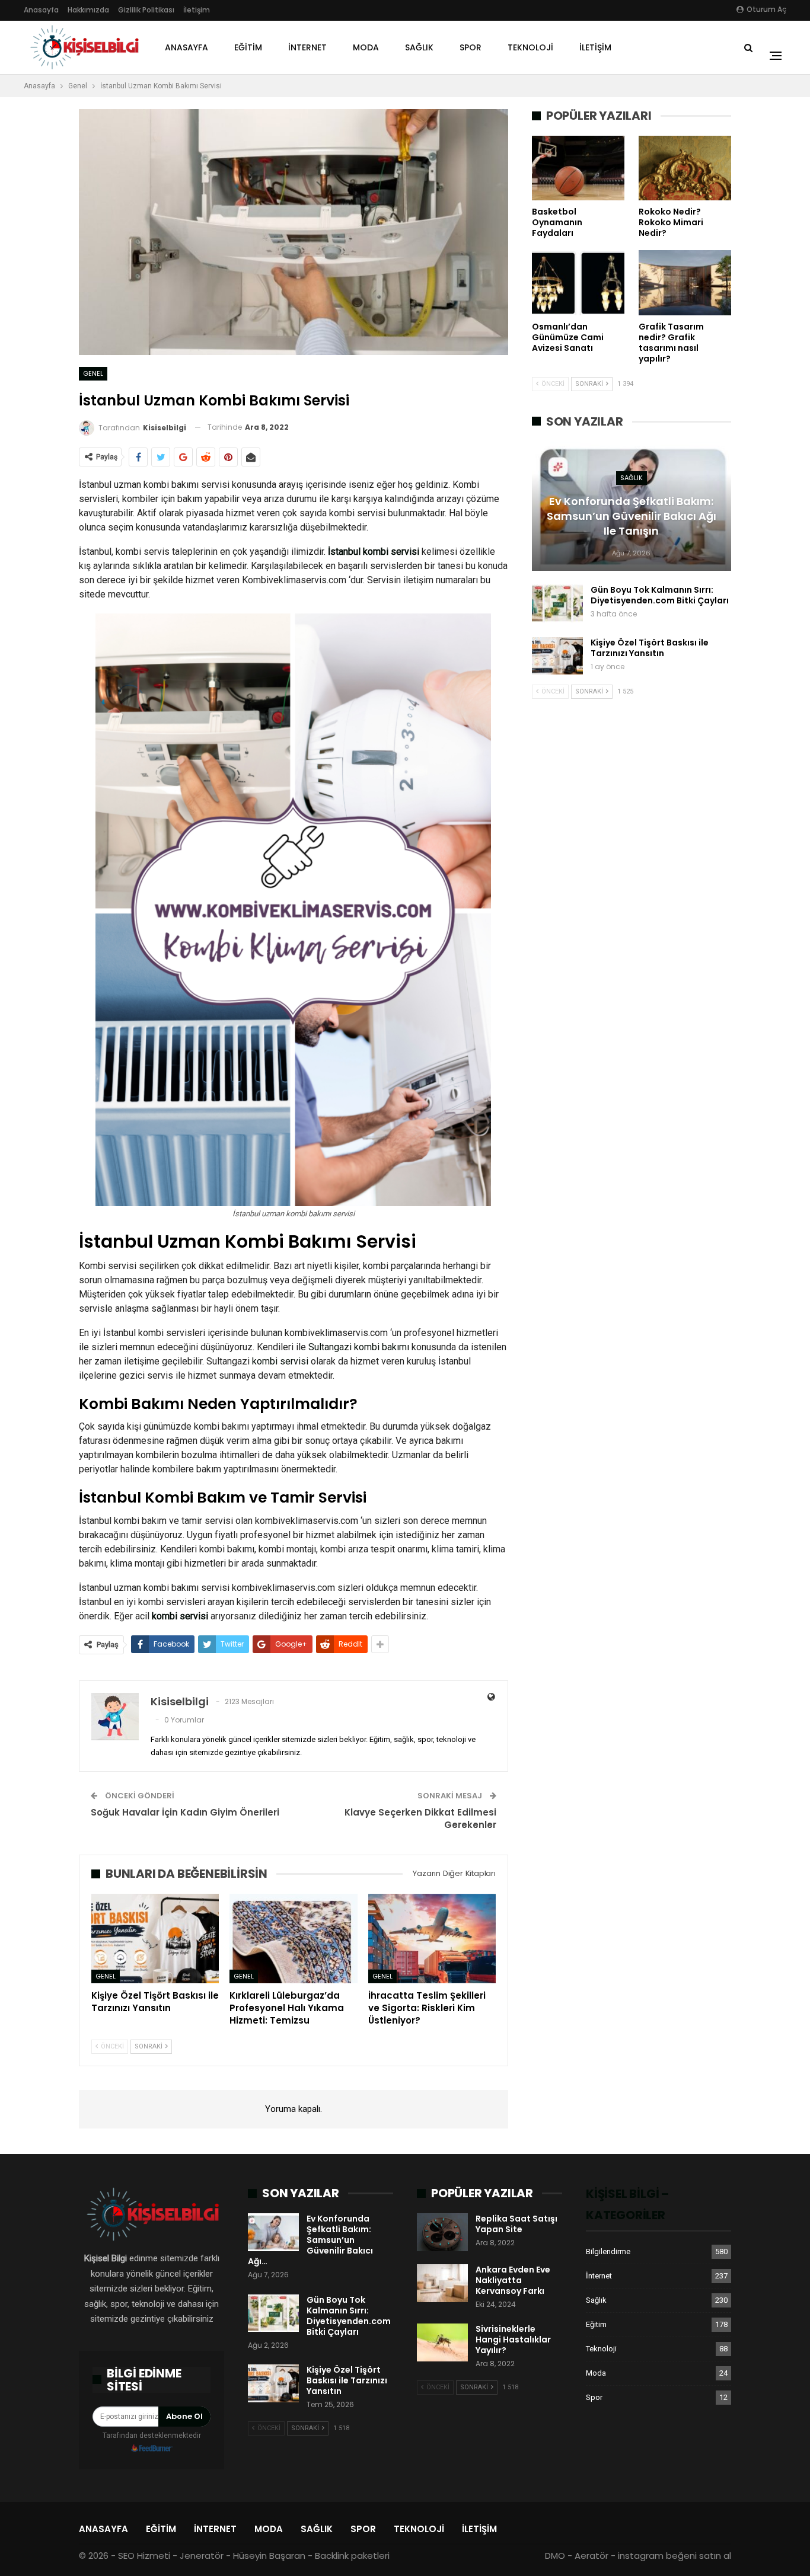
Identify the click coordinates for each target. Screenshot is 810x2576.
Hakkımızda (88, 10)
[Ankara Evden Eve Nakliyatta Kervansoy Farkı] (442, 2283)
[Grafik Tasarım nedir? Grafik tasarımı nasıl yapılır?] (685, 282)
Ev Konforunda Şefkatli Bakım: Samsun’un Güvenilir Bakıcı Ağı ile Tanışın (632, 516)
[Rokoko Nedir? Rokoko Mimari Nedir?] (685, 168)
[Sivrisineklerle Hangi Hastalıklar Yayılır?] (442, 2342)
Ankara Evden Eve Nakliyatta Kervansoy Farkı (513, 2280)
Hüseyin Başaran (269, 2556)
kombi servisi (280, 1361)
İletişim (197, 10)
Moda (366, 47)
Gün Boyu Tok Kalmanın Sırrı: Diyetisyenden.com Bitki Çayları (660, 595)
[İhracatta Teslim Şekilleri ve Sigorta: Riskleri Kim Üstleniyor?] (432, 1939)
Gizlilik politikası (146, 10)
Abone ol (184, 2416)
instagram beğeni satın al (675, 2556)
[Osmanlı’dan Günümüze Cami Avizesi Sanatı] (578, 282)
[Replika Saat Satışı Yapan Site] (442, 2232)
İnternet (307, 47)
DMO (555, 2556)
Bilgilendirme (608, 2251)
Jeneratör (202, 2556)
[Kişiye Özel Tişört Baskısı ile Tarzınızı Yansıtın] (155, 1939)
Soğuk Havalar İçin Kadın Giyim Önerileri (185, 1812)
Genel (93, 373)
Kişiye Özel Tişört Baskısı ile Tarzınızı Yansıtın (650, 648)
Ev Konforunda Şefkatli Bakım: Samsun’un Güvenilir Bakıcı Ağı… (310, 2240)
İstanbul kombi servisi (374, 552)
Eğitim (248, 47)
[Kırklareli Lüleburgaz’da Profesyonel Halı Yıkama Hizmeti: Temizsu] (293, 1939)
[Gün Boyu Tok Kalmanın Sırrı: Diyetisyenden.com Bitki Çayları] (557, 603)
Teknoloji (530, 47)
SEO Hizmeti (144, 2556)
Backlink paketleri (352, 2556)
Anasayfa (41, 10)
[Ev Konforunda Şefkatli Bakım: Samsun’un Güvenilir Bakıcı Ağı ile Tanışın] (273, 2232)
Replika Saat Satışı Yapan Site (516, 2224)
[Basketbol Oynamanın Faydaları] (578, 168)
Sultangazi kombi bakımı (359, 1347)
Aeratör (591, 2556)
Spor (471, 47)
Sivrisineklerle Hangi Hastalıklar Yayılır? (513, 2340)
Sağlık (419, 47)
